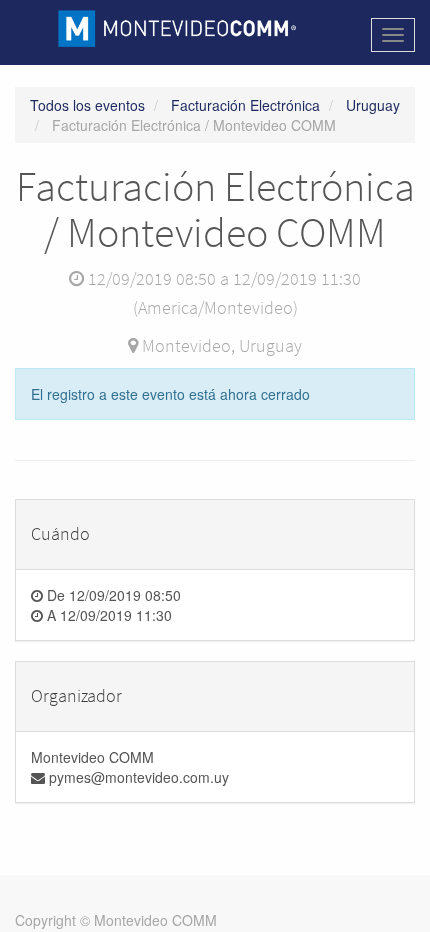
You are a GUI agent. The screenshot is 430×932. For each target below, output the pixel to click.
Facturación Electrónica (245, 105)
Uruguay (373, 105)
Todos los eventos (87, 105)
